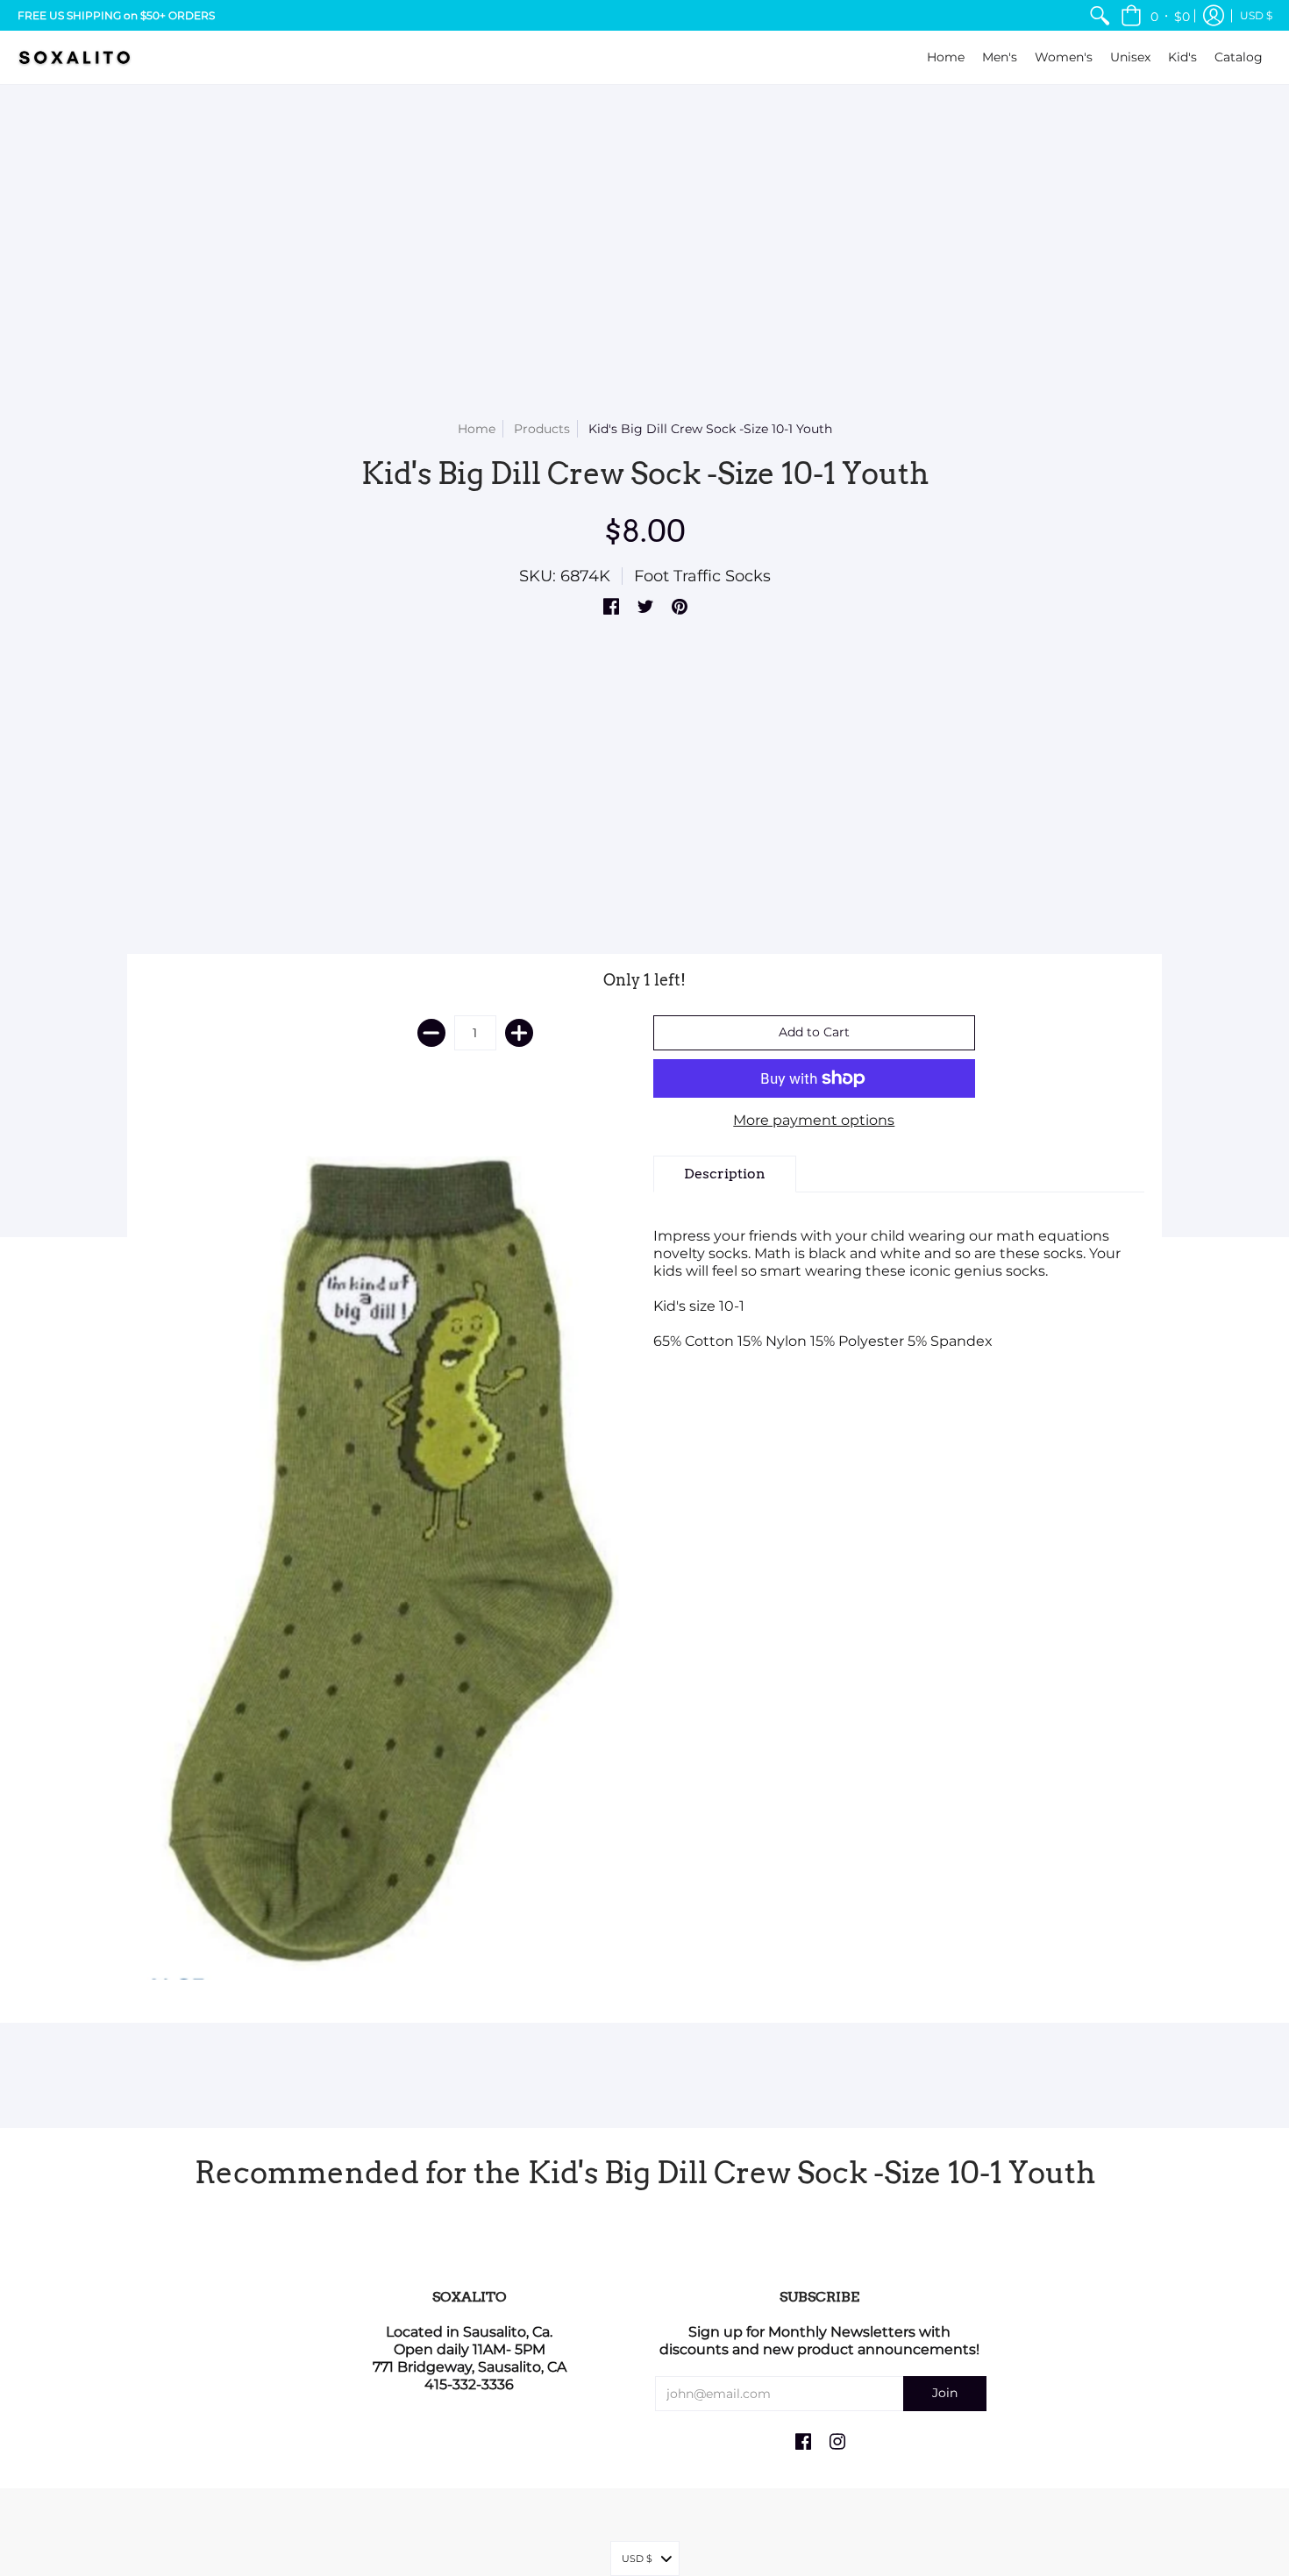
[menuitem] (1100, 15)
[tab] (725, 1174)
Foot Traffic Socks (702, 576)
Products (542, 429)
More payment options (814, 1120)
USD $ (1256, 15)
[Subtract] (431, 1033)
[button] (1155, 15)
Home (477, 429)
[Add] (519, 1033)
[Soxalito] (75, 57)
